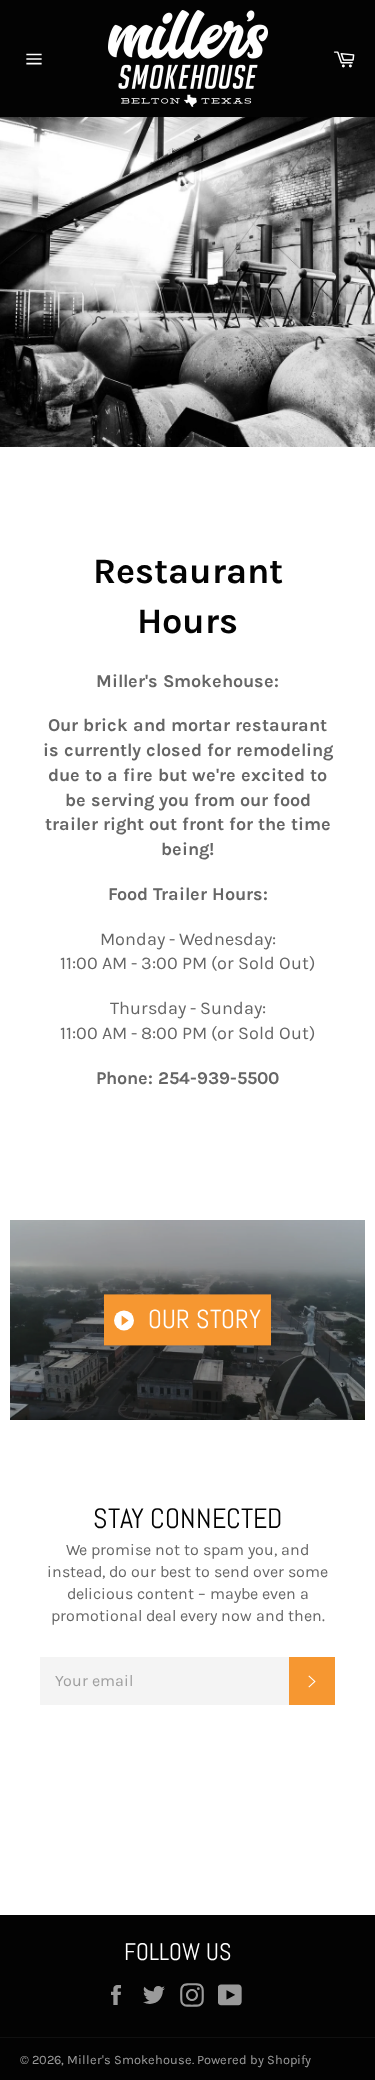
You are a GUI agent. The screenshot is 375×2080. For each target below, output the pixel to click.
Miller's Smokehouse (129, 2059)
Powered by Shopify (254, 2059)
